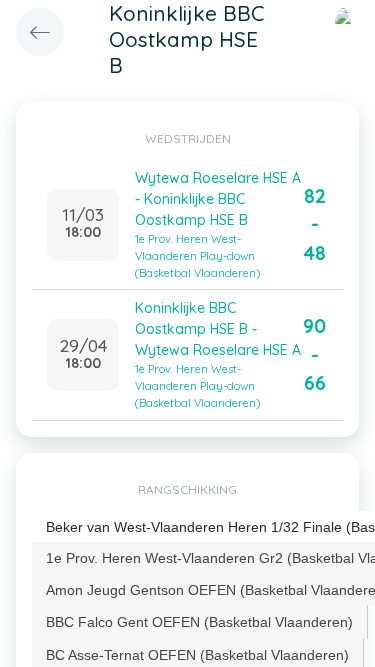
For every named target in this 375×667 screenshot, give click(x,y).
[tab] (200, 622)
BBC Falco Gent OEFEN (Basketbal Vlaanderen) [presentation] (199, 622)
